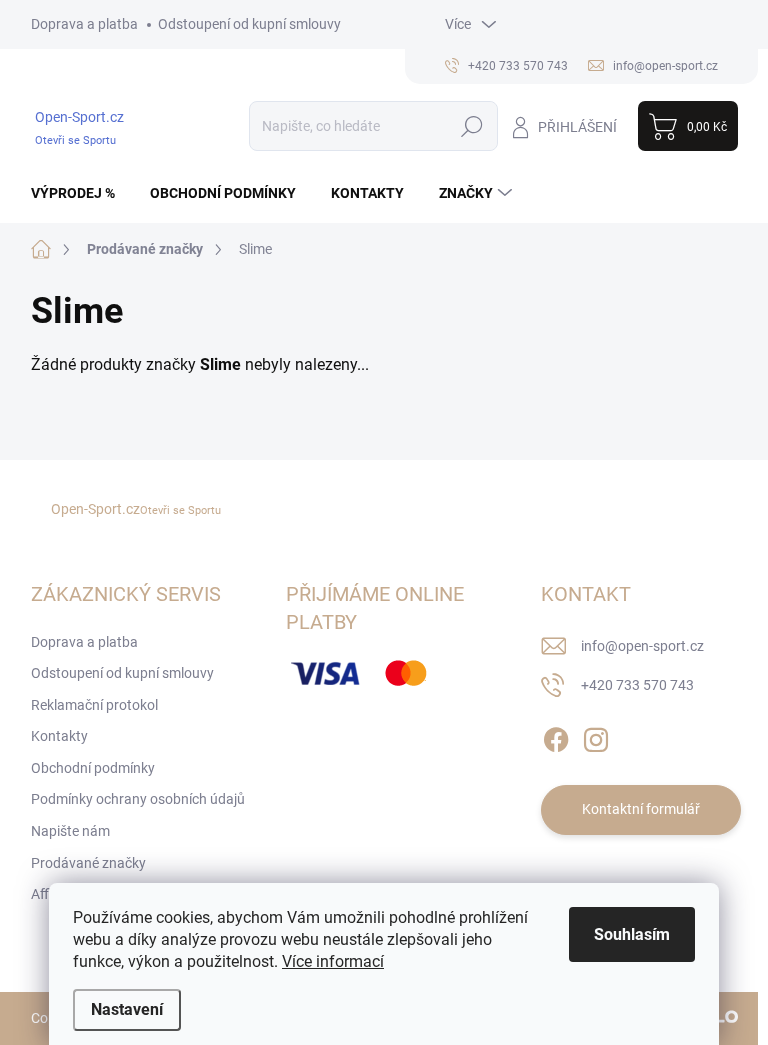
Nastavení (127, 1009)
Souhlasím (632, 934)
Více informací (333, 961)
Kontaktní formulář (641, 809)
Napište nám (70, 831)
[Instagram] (596, 736)
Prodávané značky (88, 863)
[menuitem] (80, 193)
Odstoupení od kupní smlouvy (249, 24)
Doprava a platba (84, 24)
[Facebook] (556, 736)
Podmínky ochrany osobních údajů (138, 799)
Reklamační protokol (94, 705)
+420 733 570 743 (637, 685)
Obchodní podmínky (93, 768)
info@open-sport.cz (642, 646)
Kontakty (59, 736)
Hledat (471, 126)
